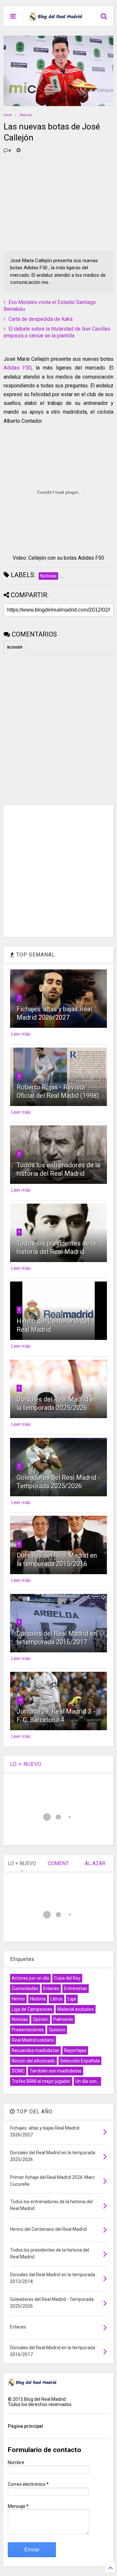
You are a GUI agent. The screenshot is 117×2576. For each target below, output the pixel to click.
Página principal (25, 2426)
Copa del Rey (67, 1978)
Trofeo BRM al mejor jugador (41, 2081)
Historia (38, 1999)
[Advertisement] (52, 203)
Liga (72, 1999)
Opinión (41, 2019)
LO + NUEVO (26, 1764)
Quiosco (57, 2030)
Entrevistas (76, 1988)
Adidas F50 (18, 368)
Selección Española (80, 2061)
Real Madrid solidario (33, 2040)
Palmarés (63, 2019)
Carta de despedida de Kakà (40, 319)
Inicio (8, 115)
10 (20, 1700)
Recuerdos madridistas (35, 2050)
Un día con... (87, 2081)
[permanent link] (19, 151)
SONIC (18, 2071)
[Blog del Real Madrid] (56, 18)
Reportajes (75, 2050)
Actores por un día (30, 1978)
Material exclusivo (76, 2009)
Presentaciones (28, 2030)
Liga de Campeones (32, 2009)
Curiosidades (25, 1988)
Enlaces (51, 1988)
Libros (57, 1999)
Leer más (21, 1034)
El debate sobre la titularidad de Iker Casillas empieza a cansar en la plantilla (57, 332)
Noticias (26, 115)
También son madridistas (56, 2071)
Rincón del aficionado (33, 2061)
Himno (18, 1999)
